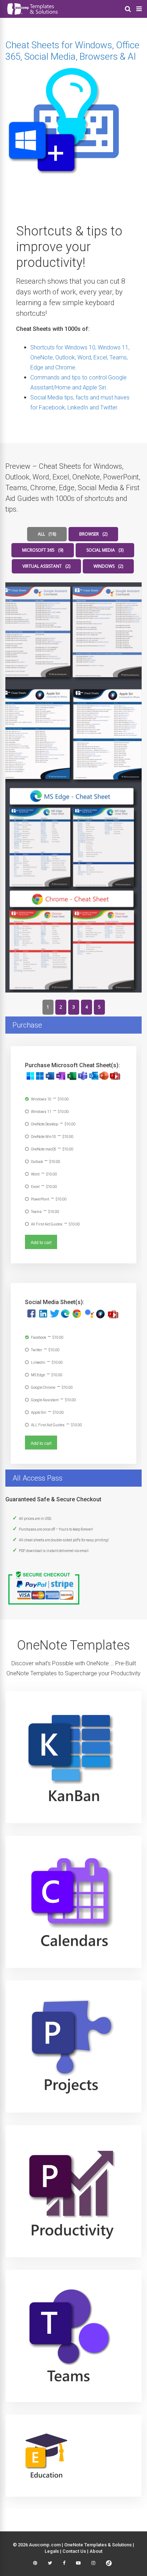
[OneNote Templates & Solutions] (32, 16)
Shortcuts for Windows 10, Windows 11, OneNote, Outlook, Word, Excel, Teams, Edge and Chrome (80, 357)
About (96, 2551)
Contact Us (74, 2551)
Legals (52, 2551)
